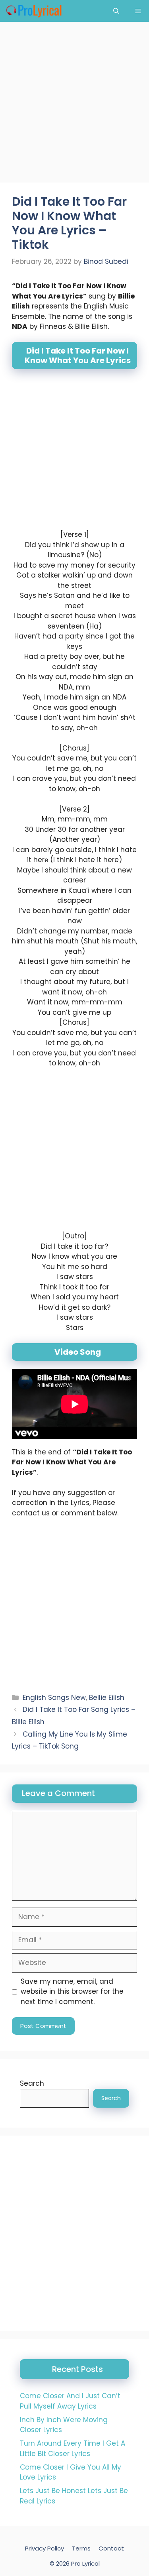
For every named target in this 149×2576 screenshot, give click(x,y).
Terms (81, 2548)
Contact (111, 2548)
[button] (116, 11)
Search (32, 2083)
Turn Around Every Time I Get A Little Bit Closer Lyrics (73, 2448)
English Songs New (54, 1698)
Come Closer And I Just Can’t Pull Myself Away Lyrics (70, 2401)
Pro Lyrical (85, 2563)
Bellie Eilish (107, 1698)
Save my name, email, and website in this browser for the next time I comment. (72, 1991)
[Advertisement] (74, 105)
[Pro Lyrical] (34, 11)
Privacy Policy (45, 2548)
